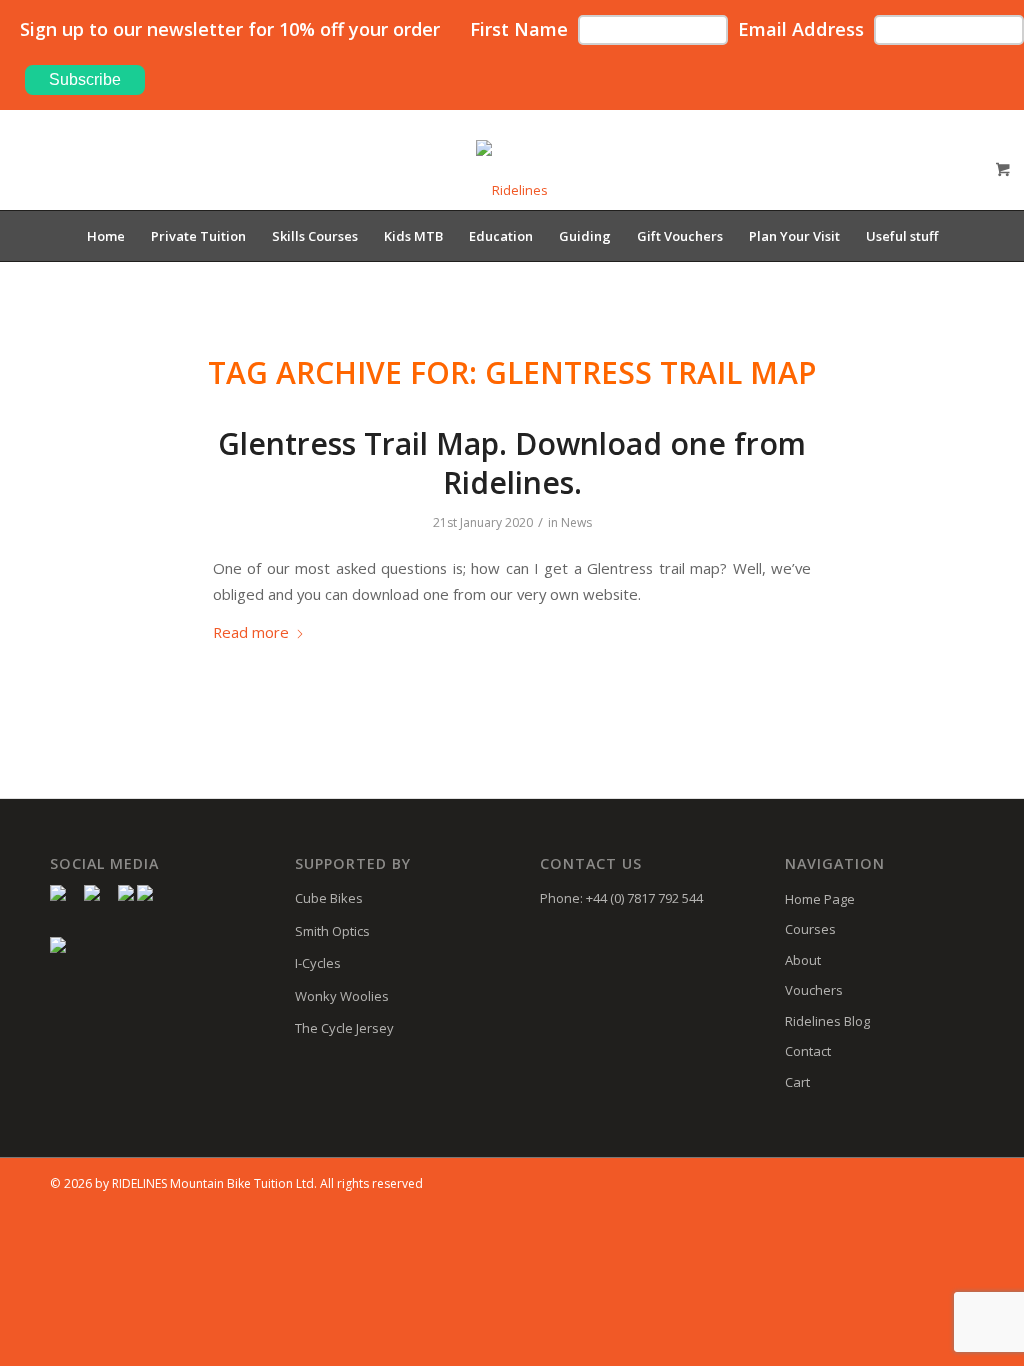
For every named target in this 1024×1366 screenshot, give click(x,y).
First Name (519, 29)
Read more (251, 632)
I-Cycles (318, 963)
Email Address (801, 29)
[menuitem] (106, 236)
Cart (797, 1082)
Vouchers (814, 990)
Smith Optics (332, 931)
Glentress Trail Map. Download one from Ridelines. (512, 463)
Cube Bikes (329, 898)
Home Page (820, 899)
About (803, 960)
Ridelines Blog (827, 1021)
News (576, 522)
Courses (810, 929)
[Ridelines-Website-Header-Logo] (512, 175)
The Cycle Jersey (344, 1028)
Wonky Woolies (342, 996)
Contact (808, 1051)
